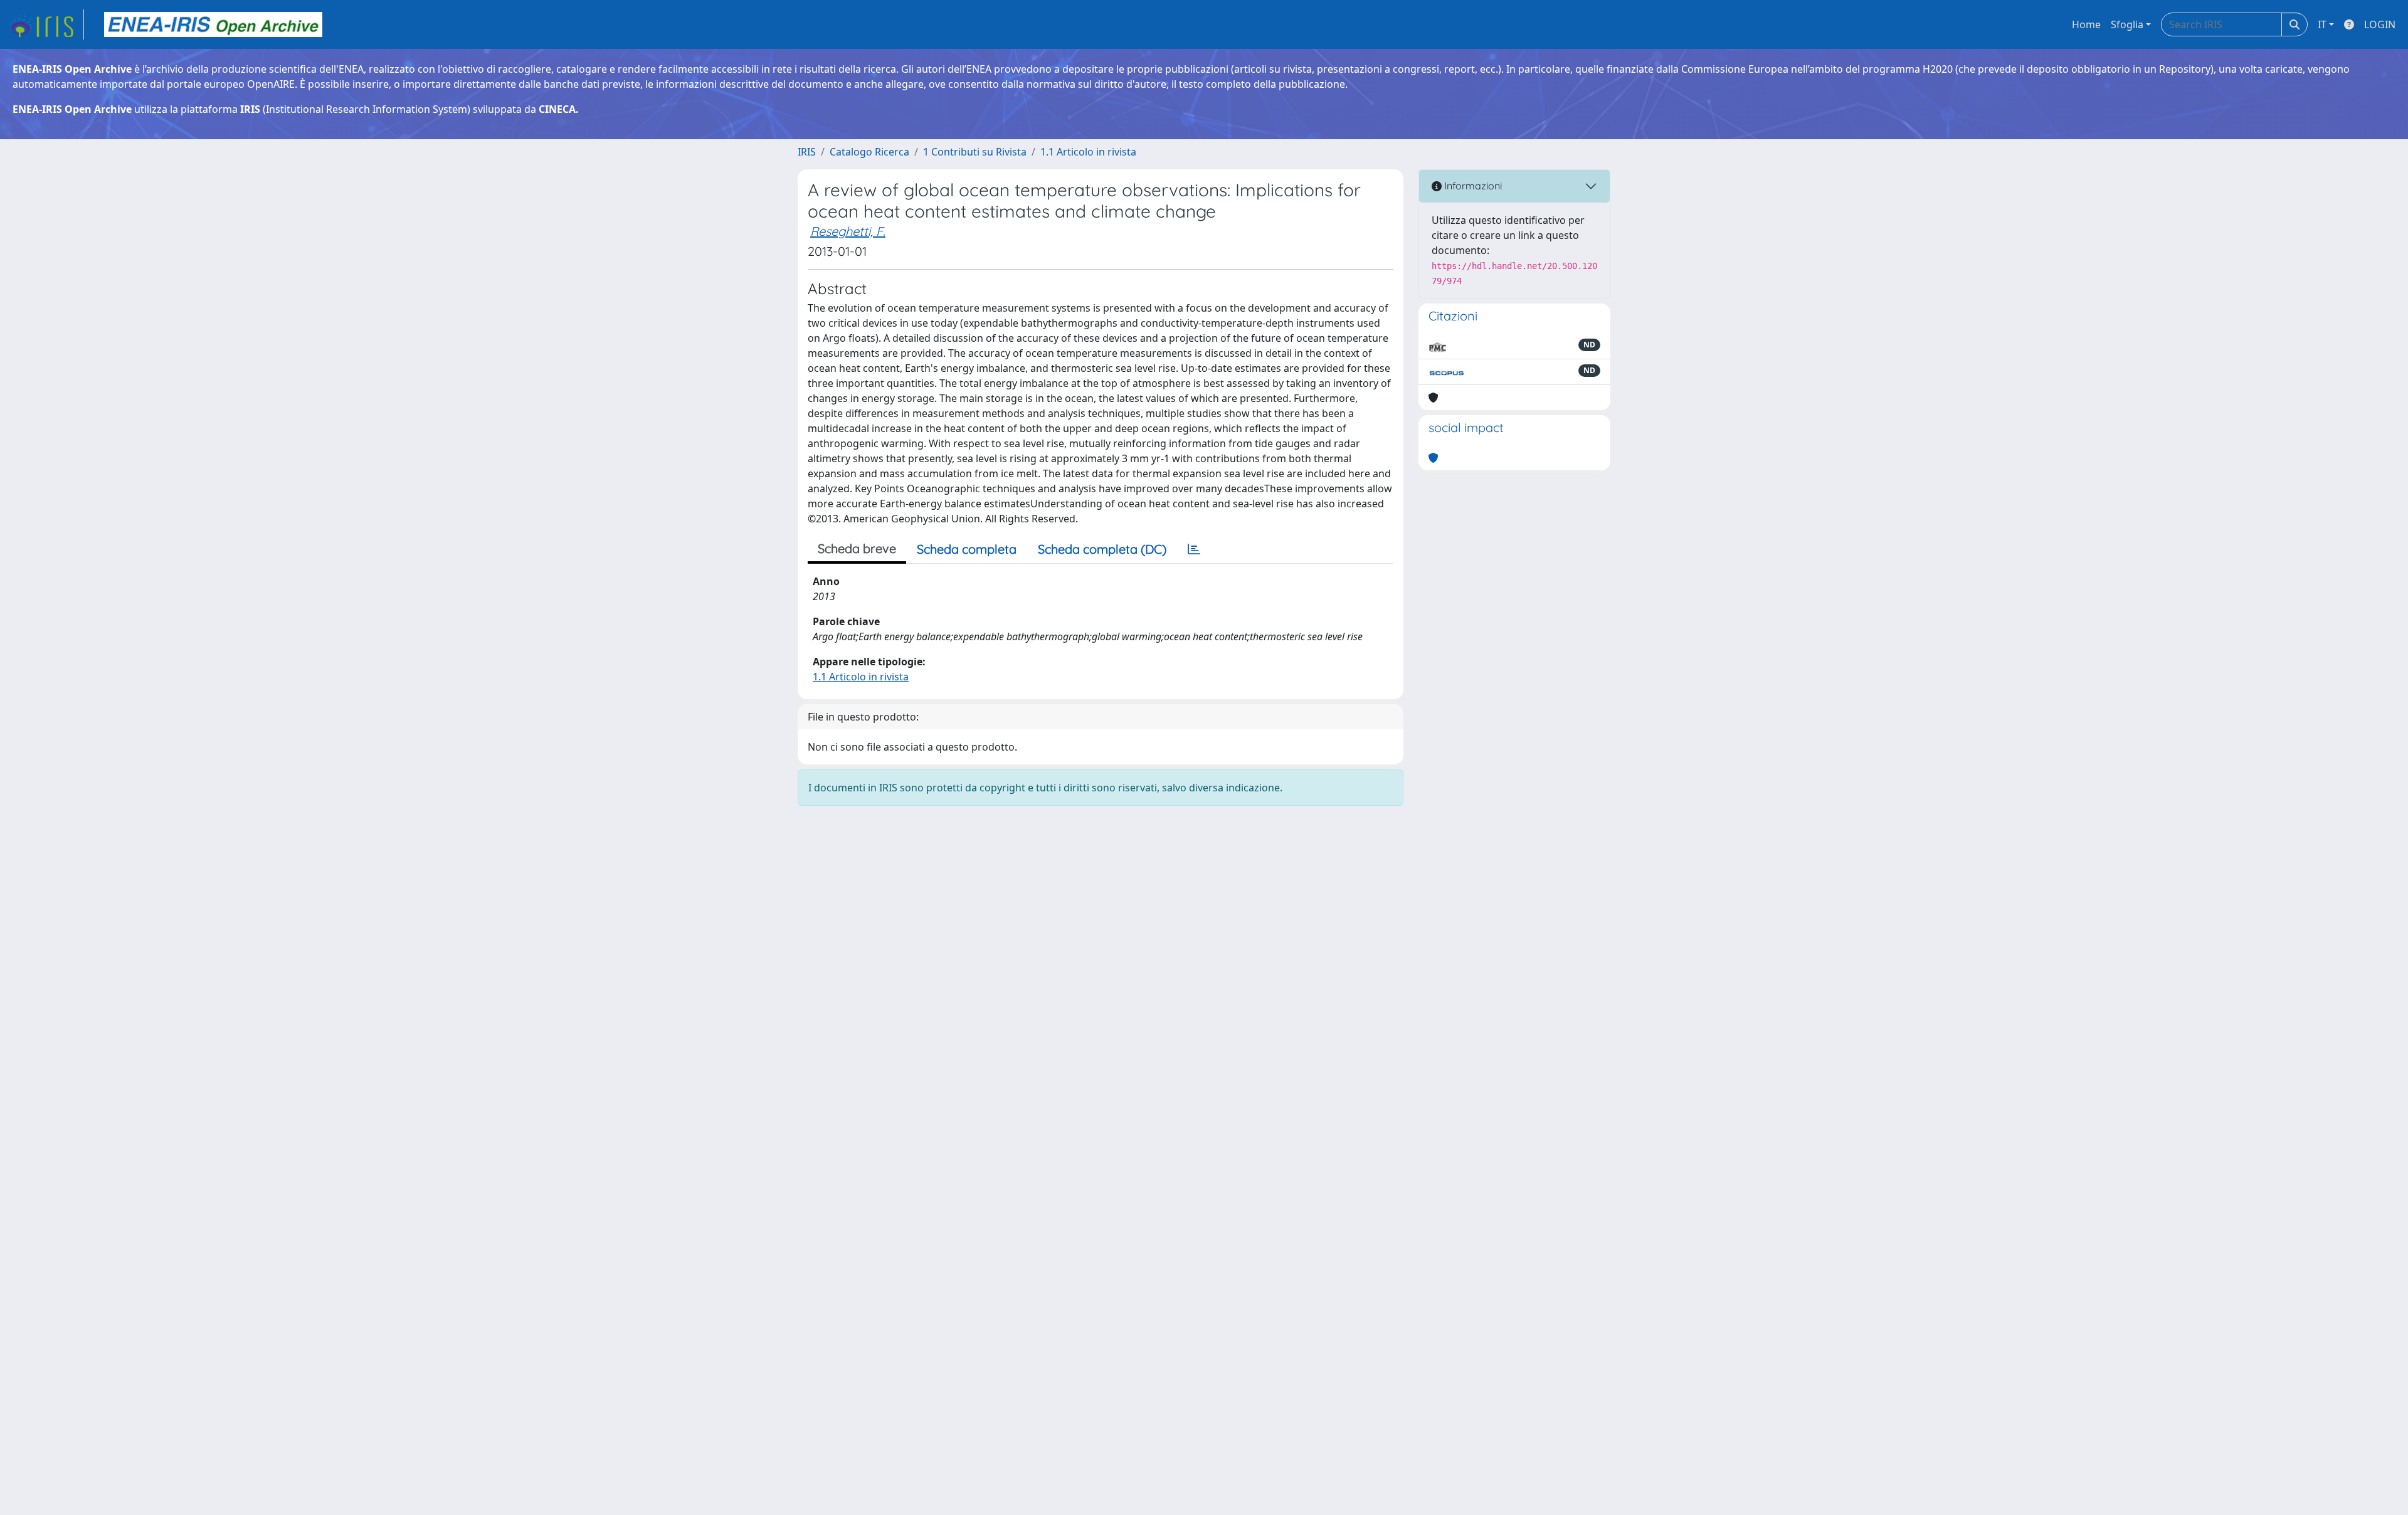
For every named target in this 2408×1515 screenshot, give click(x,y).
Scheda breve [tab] (857, 548)
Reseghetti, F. (848, 231)
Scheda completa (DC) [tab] (1102, 549)
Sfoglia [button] (2127, 24)
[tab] (1194, 549)
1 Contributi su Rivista (975, 152)
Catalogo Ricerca (869, 152)
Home (2086, 24)
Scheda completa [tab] (967, 549)
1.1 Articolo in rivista (1088, 152)
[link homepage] (46, 24)
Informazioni (1472, 186)
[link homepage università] (213, 24)
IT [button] (2322, 24)
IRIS (807, 152)
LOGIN (2380, 24)
